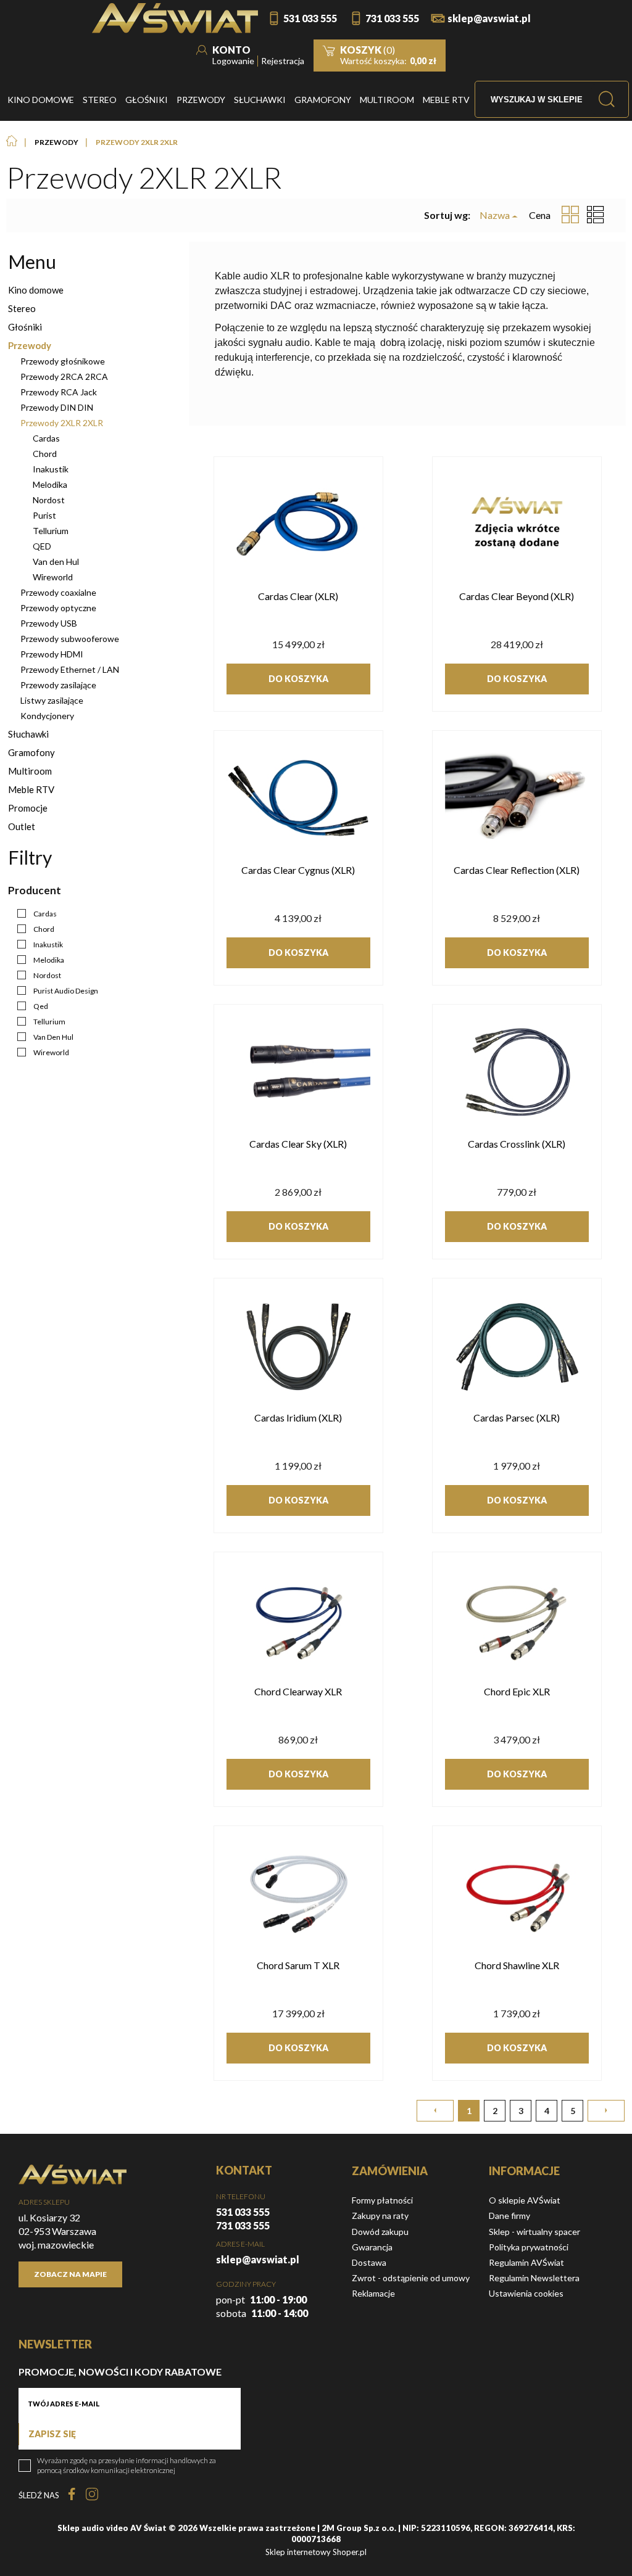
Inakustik (51, 469)
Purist (44, 515)
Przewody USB (49, 623)
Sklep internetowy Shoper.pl (316, 2552)
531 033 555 (310, 18)
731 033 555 (392, 18)
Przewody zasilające (58, 685)
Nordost (49, 500)
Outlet (22, 826)
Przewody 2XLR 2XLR (62, 423)
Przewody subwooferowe (70, 639)
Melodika (50, 484)
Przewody (30, 345)
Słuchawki (28, 734)
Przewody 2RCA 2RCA (64, 377)
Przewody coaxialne (58, 592)
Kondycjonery (47, 716)
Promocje (28, 808)
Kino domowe (36, 290)
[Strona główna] (175, 18)
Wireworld (53, 577)
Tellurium (51, 531)
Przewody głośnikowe (63, 361)
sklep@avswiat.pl (489, 18)
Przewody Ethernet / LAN (70, 669)
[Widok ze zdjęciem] (570, 215)
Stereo (22, 308)
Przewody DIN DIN (57, 407)
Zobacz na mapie (70, 2274)
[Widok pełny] (596, 215)
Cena (540, 215)
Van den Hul (56, 562)
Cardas (46, 438)
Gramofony (31, 752)
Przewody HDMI (52, 654)
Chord (45, 454)
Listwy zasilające (52, 700)
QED (42, 546)
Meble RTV (31, 789)
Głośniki (25, 327)
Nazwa (495, 215)
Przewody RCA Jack (59, 392)
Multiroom (30, 771)
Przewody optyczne (58, 608)
